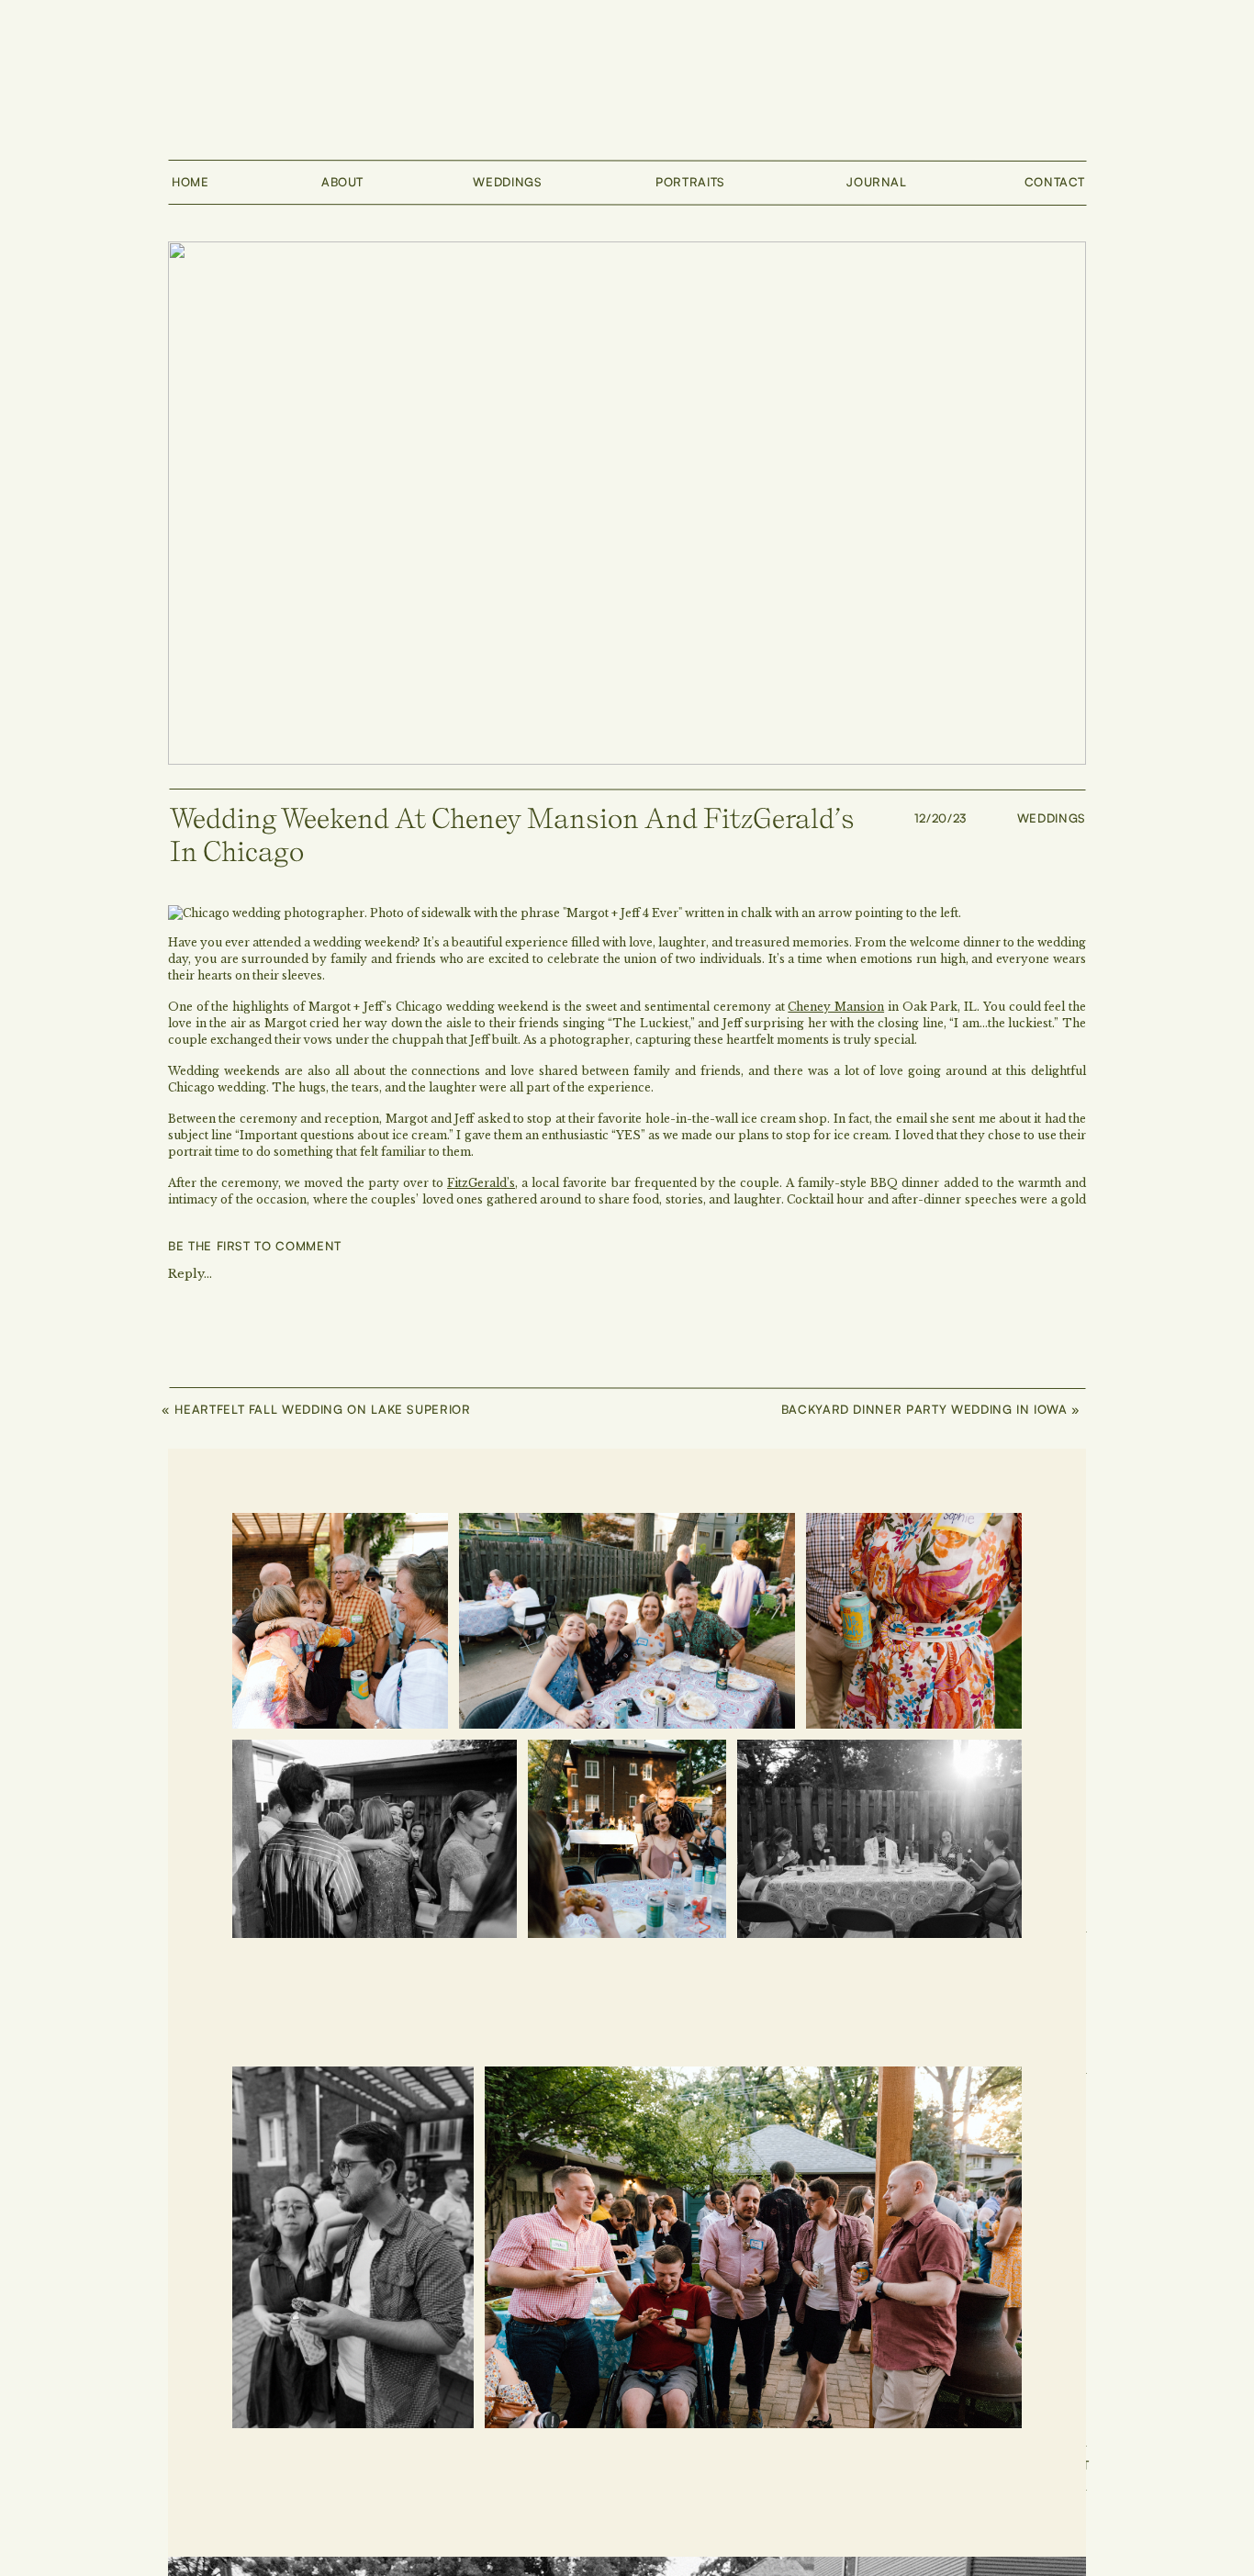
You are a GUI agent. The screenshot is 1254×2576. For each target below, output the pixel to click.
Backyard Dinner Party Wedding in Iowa (924, 1409)
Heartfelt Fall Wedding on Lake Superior (322, 1409)
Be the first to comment (255, 1246)
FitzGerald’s (481, 1183)
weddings (1052, 818)
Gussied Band (707, 1264)
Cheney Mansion (836, 1007)
